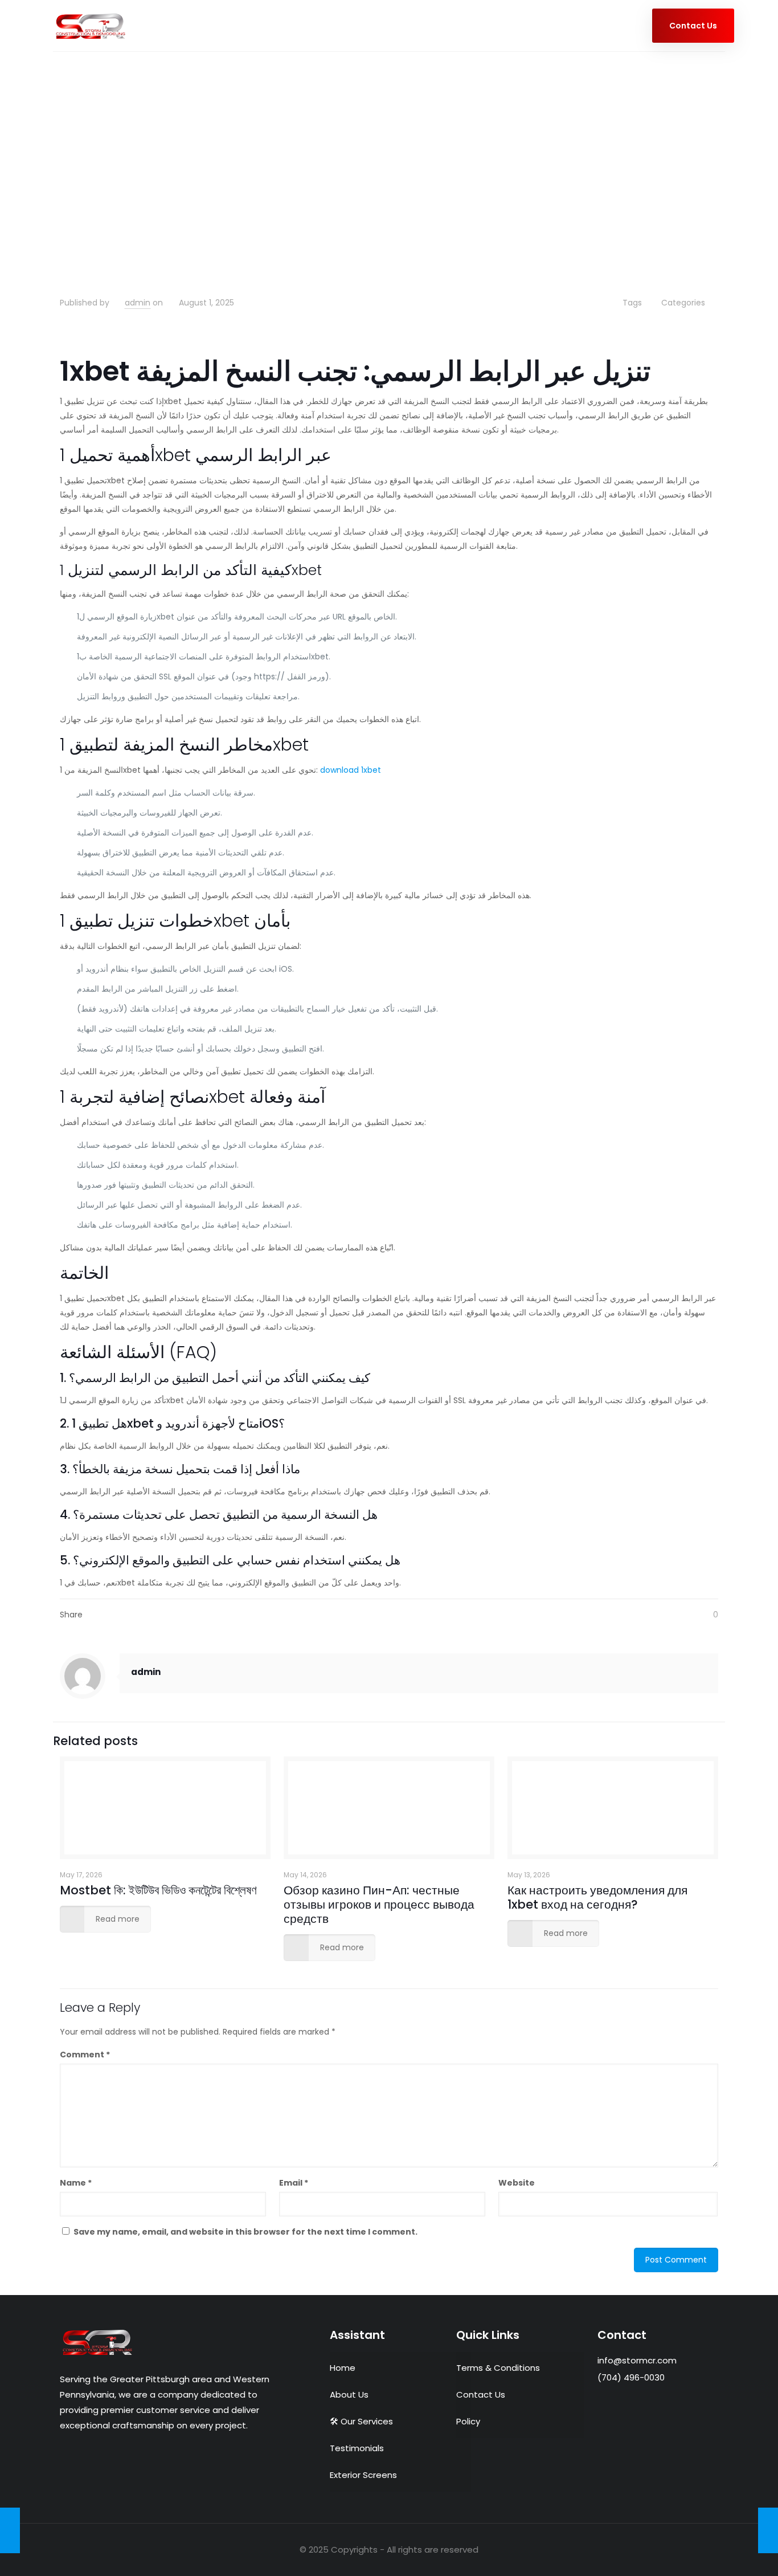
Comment (85, 2055)
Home (73, 185)
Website (517, 2183)
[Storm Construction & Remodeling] (91, 26)
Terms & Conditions (498, 2368)
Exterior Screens (363, 2475)
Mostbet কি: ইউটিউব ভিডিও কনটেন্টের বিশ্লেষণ (158, 1890)
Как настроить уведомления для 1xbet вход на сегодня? (597, 1897)
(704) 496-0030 (631, 2377)
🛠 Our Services (361, 2421)
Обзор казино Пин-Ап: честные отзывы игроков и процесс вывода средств (379, 1904)
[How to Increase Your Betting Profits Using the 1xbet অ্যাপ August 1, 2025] (10, 2530)
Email (294, 2183)
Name (76, 2183)
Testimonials (357, 2448)
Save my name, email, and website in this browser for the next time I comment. (245, 2232)
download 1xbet (351, 770)
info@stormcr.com (637, 2360)
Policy (468, 2421)
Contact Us (481, 2394)
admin (138, 303)
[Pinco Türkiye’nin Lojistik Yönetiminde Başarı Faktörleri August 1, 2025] (768, 2530)
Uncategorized (131, 185)
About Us (349, 2394)
